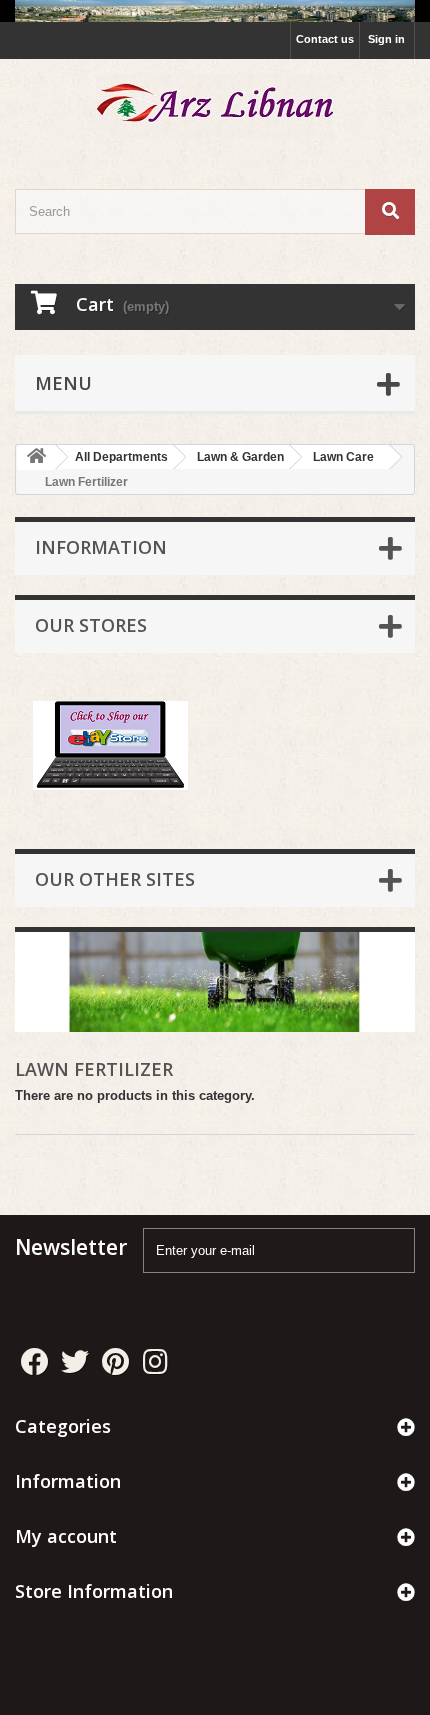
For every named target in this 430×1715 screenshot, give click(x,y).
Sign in (386, 39)
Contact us (325, 39)
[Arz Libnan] (215, 106)
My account (66, 1536)
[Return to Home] (36, 457)
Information (101, 547)
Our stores (91, 625)
